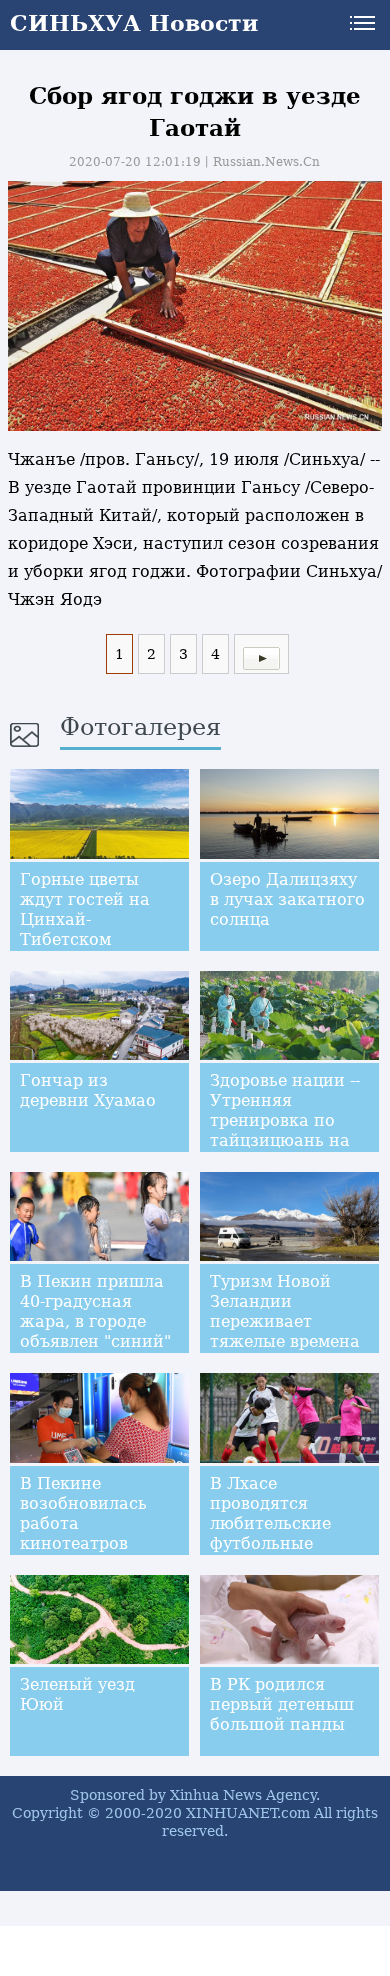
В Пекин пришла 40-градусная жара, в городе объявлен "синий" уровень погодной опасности (96, 1331)
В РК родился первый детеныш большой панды (282, 1704)
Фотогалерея (140, 727)
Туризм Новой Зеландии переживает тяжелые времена (285, 1311)
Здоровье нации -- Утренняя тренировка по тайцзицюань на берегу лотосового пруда (287, 1130)
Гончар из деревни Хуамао (88, 1090)
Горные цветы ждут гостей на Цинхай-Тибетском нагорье (85, 919)
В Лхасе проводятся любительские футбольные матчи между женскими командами (270, 1543)
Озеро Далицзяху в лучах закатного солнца (287, 899)
